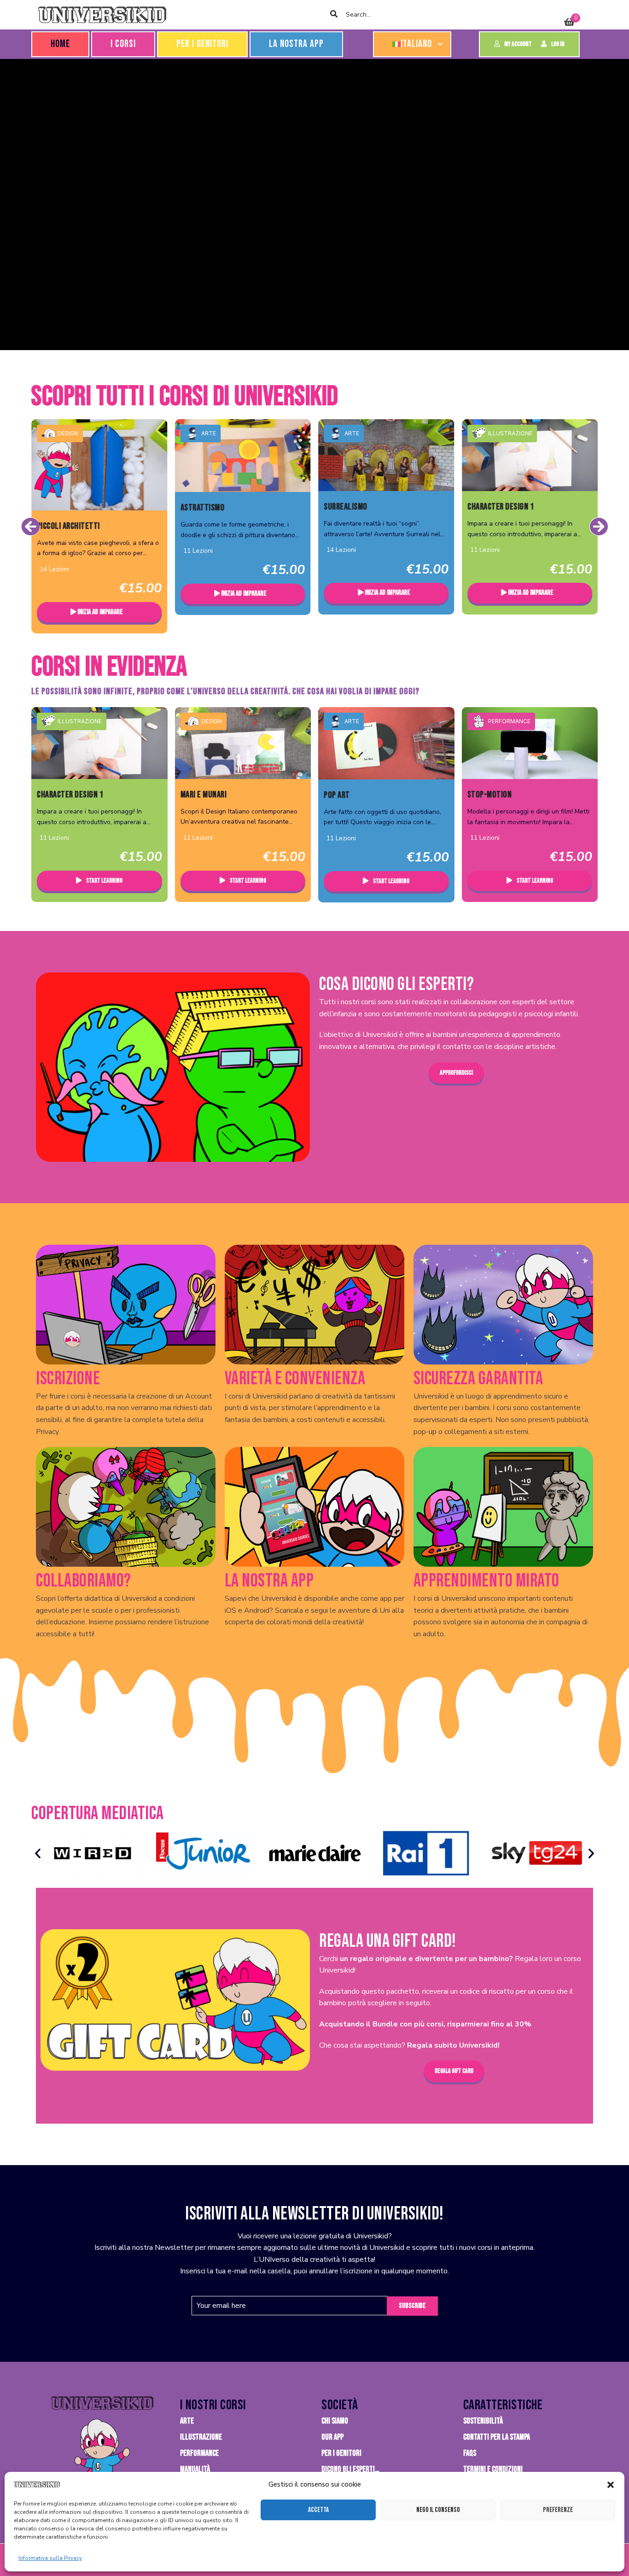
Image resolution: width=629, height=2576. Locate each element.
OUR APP (332, 2437)
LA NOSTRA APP (296, 44)
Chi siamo (335, 2421)
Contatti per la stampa (497, 2437)
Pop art (337, 795)
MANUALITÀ (195, 2469)
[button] (611, 2485)
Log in (558, 44)
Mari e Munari (204, 795)
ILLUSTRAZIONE (367, 433)
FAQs (470, 2453)
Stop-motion (490, 795)
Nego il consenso (438, 2510)
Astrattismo (59, 508)
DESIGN (212, 721)
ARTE (65, 433)
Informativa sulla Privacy (50, 2558)
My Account (518, 44)
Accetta (318, 2510)
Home (60, 44)
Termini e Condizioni (493, 2469)
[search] (334, 15)
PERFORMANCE (509, 721)
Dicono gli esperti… (350, 2469)
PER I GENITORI (202, 44)
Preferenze (558, 2510)
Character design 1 (357, 507)
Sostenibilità (483, 2421)
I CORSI (123, 44)
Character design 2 (501, 507)
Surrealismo (202, 507)
